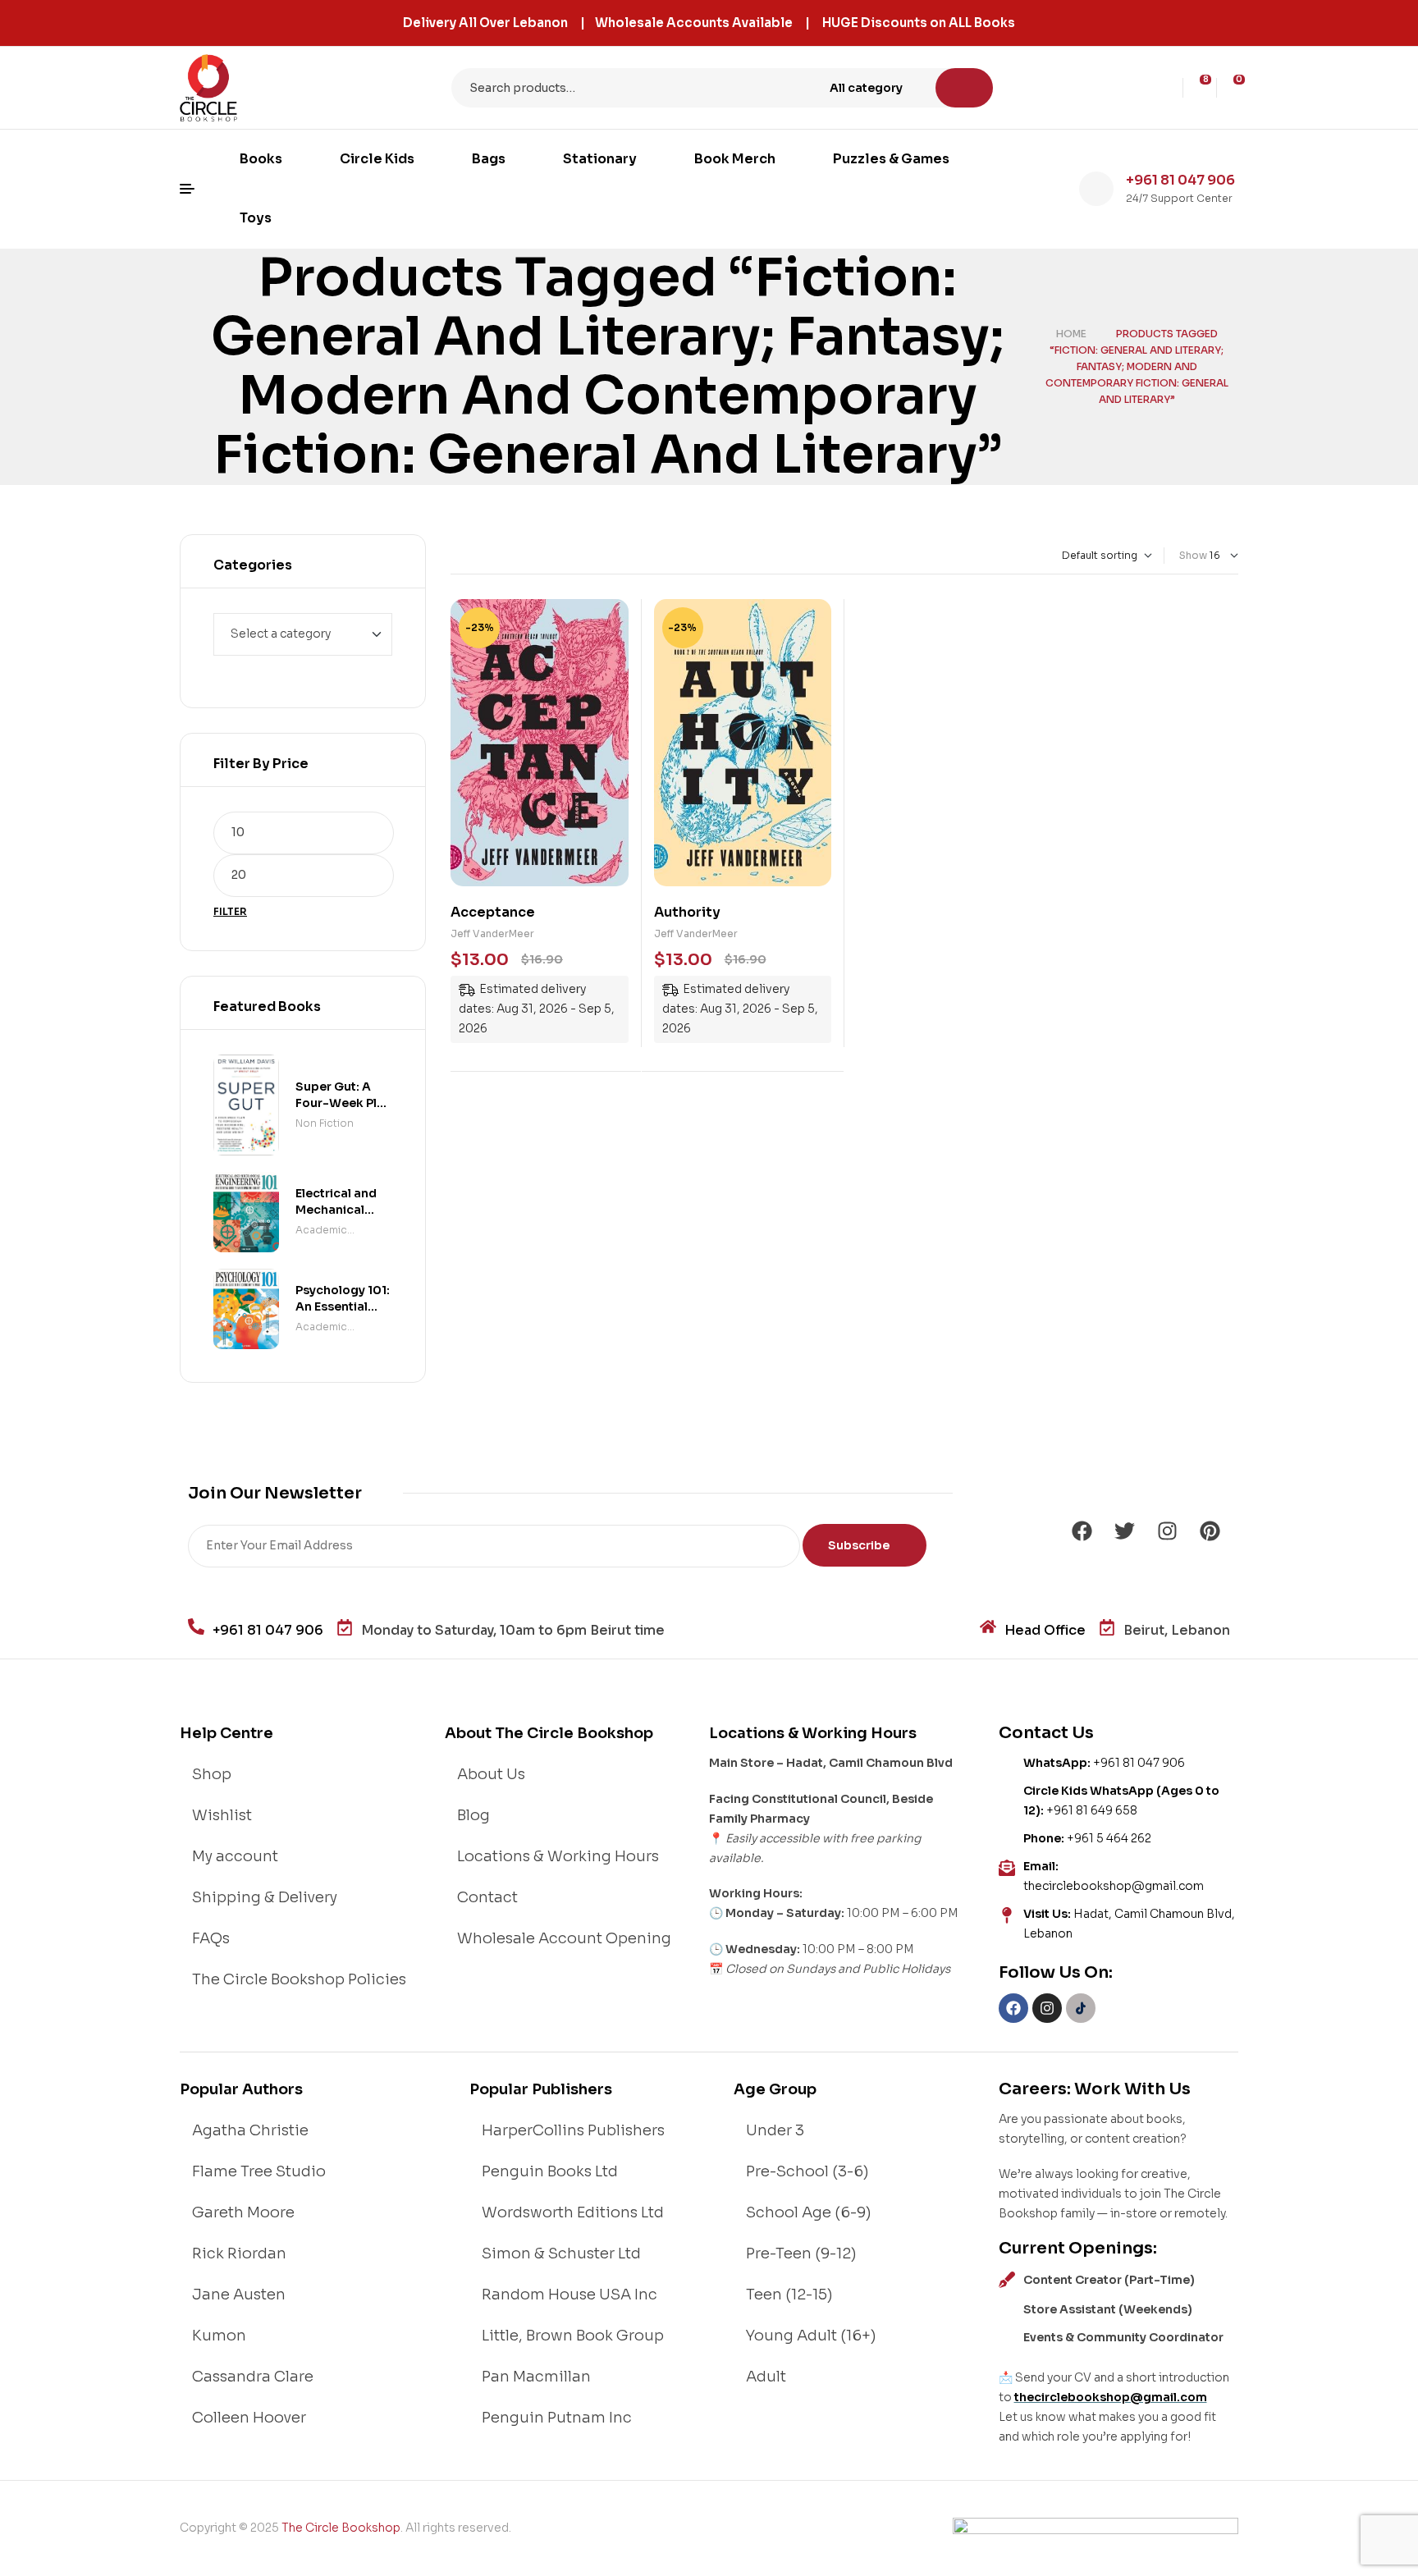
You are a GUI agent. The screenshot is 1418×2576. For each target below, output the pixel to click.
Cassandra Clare (253, 2377)
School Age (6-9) (809, 2212)
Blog (473, 1815)
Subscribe (860, 1545)
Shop (212, 1774)
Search (964, 88)
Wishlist (222, 1815)
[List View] (468, 556)
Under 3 (775, 2130)
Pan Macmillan (536, 2377)
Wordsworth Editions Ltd (573, 2212)
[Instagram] (1167, 1531)
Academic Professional (327, 1231)
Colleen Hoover (249, 2418)
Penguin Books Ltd (550, 2171)
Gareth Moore (243, 2212)
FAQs (211, 1938)
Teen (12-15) (789, 2295)
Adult (766, 2377)
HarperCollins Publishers (573, 2130)
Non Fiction (325, 1123)
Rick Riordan (239, 2253)
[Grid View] (454, 556)
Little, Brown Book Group (573, 2336)
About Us (491, 1774)
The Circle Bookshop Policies (299, 1979)
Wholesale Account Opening (564, 1938)
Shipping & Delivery (265, 1897)
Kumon (219, 2336)
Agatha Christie (250, 2130)
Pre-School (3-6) (807, 2171)
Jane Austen (239, 2295)
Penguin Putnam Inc (557, 2418)
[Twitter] (1124, 1531)
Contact (487, 1897)
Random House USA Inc (569, 2295)
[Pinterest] (1210, 1531)
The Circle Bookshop (341, 2528)
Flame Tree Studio (259, 2171)
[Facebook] (1082, 1531)
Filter (230, 911)
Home (1071, 334)
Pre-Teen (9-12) (801, 2253)
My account (235, 1856)
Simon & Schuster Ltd (561, 2253)
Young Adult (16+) (811, 2336)
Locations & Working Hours (558, 1856)
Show (1193, 555)
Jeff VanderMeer (492, 933)
